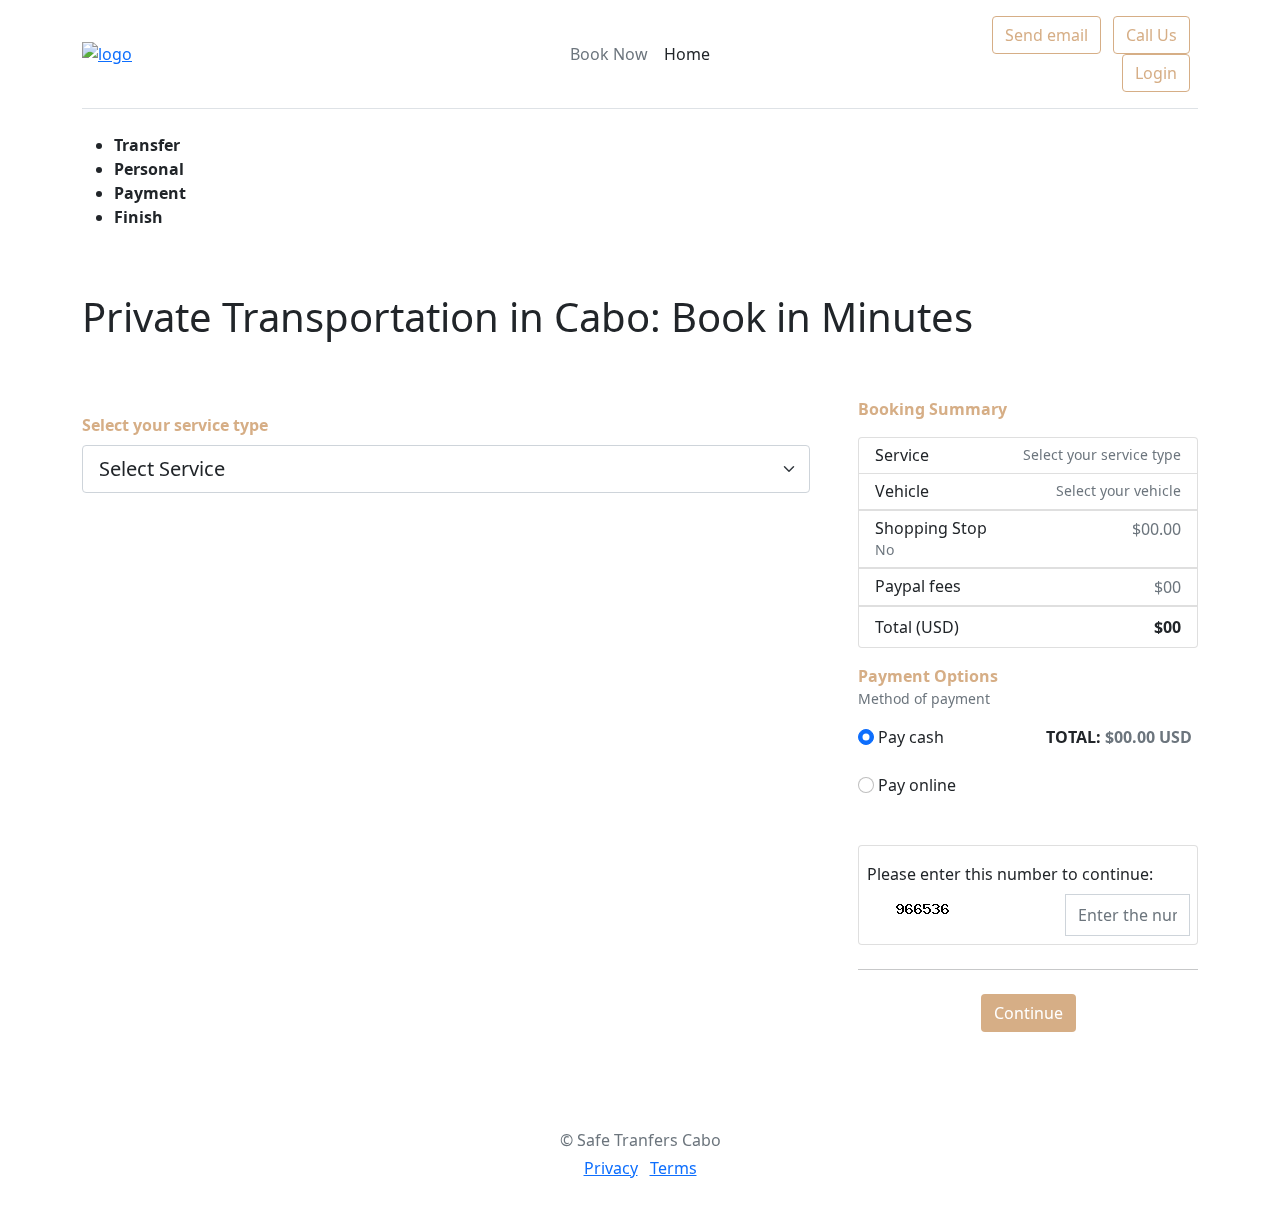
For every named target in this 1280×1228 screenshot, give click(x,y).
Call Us (1151, 35)
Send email (1046, 35)
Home (687, 54)
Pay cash (911, 737)
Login (1156, 73)
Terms (673, 1168)
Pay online (917, 785)
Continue (1028, 1013)
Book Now (609, 54)
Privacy (611, 1168)
